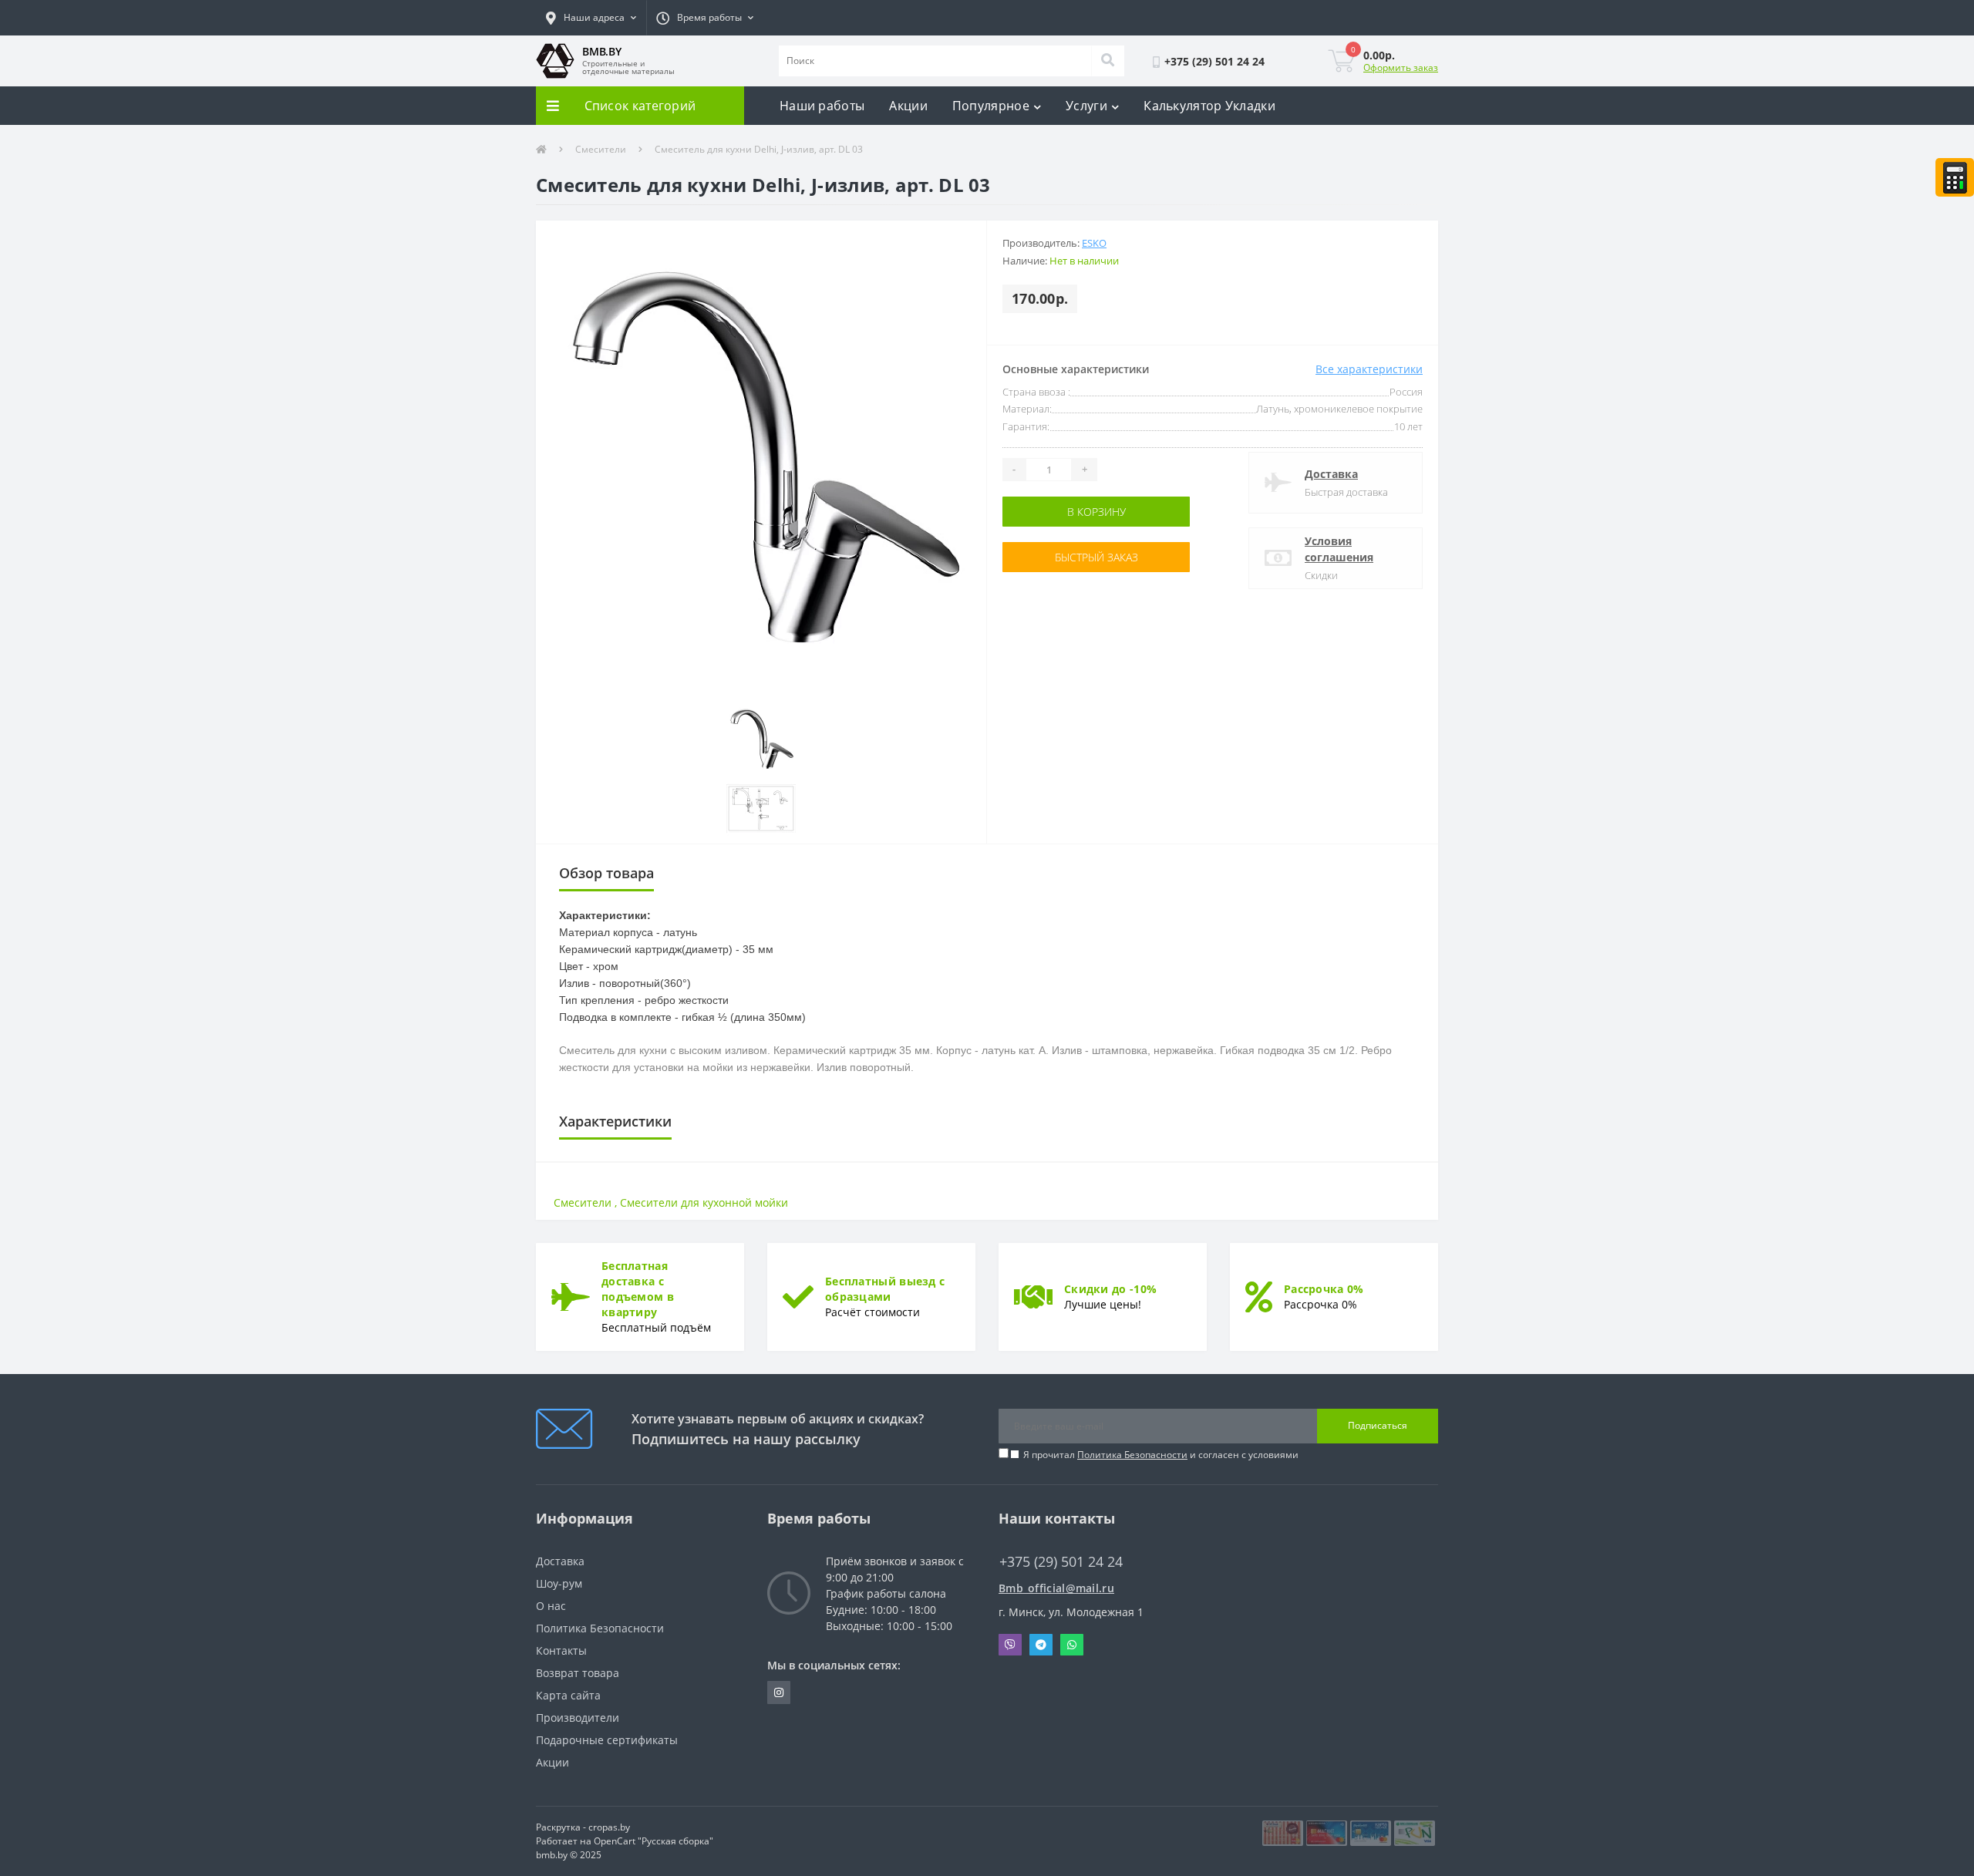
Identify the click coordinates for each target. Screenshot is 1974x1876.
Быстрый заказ (1096, 557)
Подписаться (1378, 1425)
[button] (591, 18)
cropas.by (609, 1827)
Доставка (1331, 474)
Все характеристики (1369, 369)
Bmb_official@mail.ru (1056, 1588)
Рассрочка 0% (1324, 1289)
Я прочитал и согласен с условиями (1161, 1455)
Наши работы (822, 106)
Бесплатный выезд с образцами (885, 1289)
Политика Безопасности (1132, 1455)
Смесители (601, 149)
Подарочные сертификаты (607, 1740)
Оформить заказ (1401, 67)
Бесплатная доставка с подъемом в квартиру (638, 1289)
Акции (908, 106)
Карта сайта (568, 1695)
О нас (551, 1606)
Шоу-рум (559, 1583)
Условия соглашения (1339, 549)
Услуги (1086, 106)
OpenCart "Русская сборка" (654, 1841)
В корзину (1096, 512)
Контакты (561, 1650)
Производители (578, 1718)
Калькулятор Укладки (1209, 106)
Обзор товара (606, 873)
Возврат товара (578, 1673)
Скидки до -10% (1110, 1289)
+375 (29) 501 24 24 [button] (1061, 1562)
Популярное (991, 106)
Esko (1094, 243)
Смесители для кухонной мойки (704, 1202)
